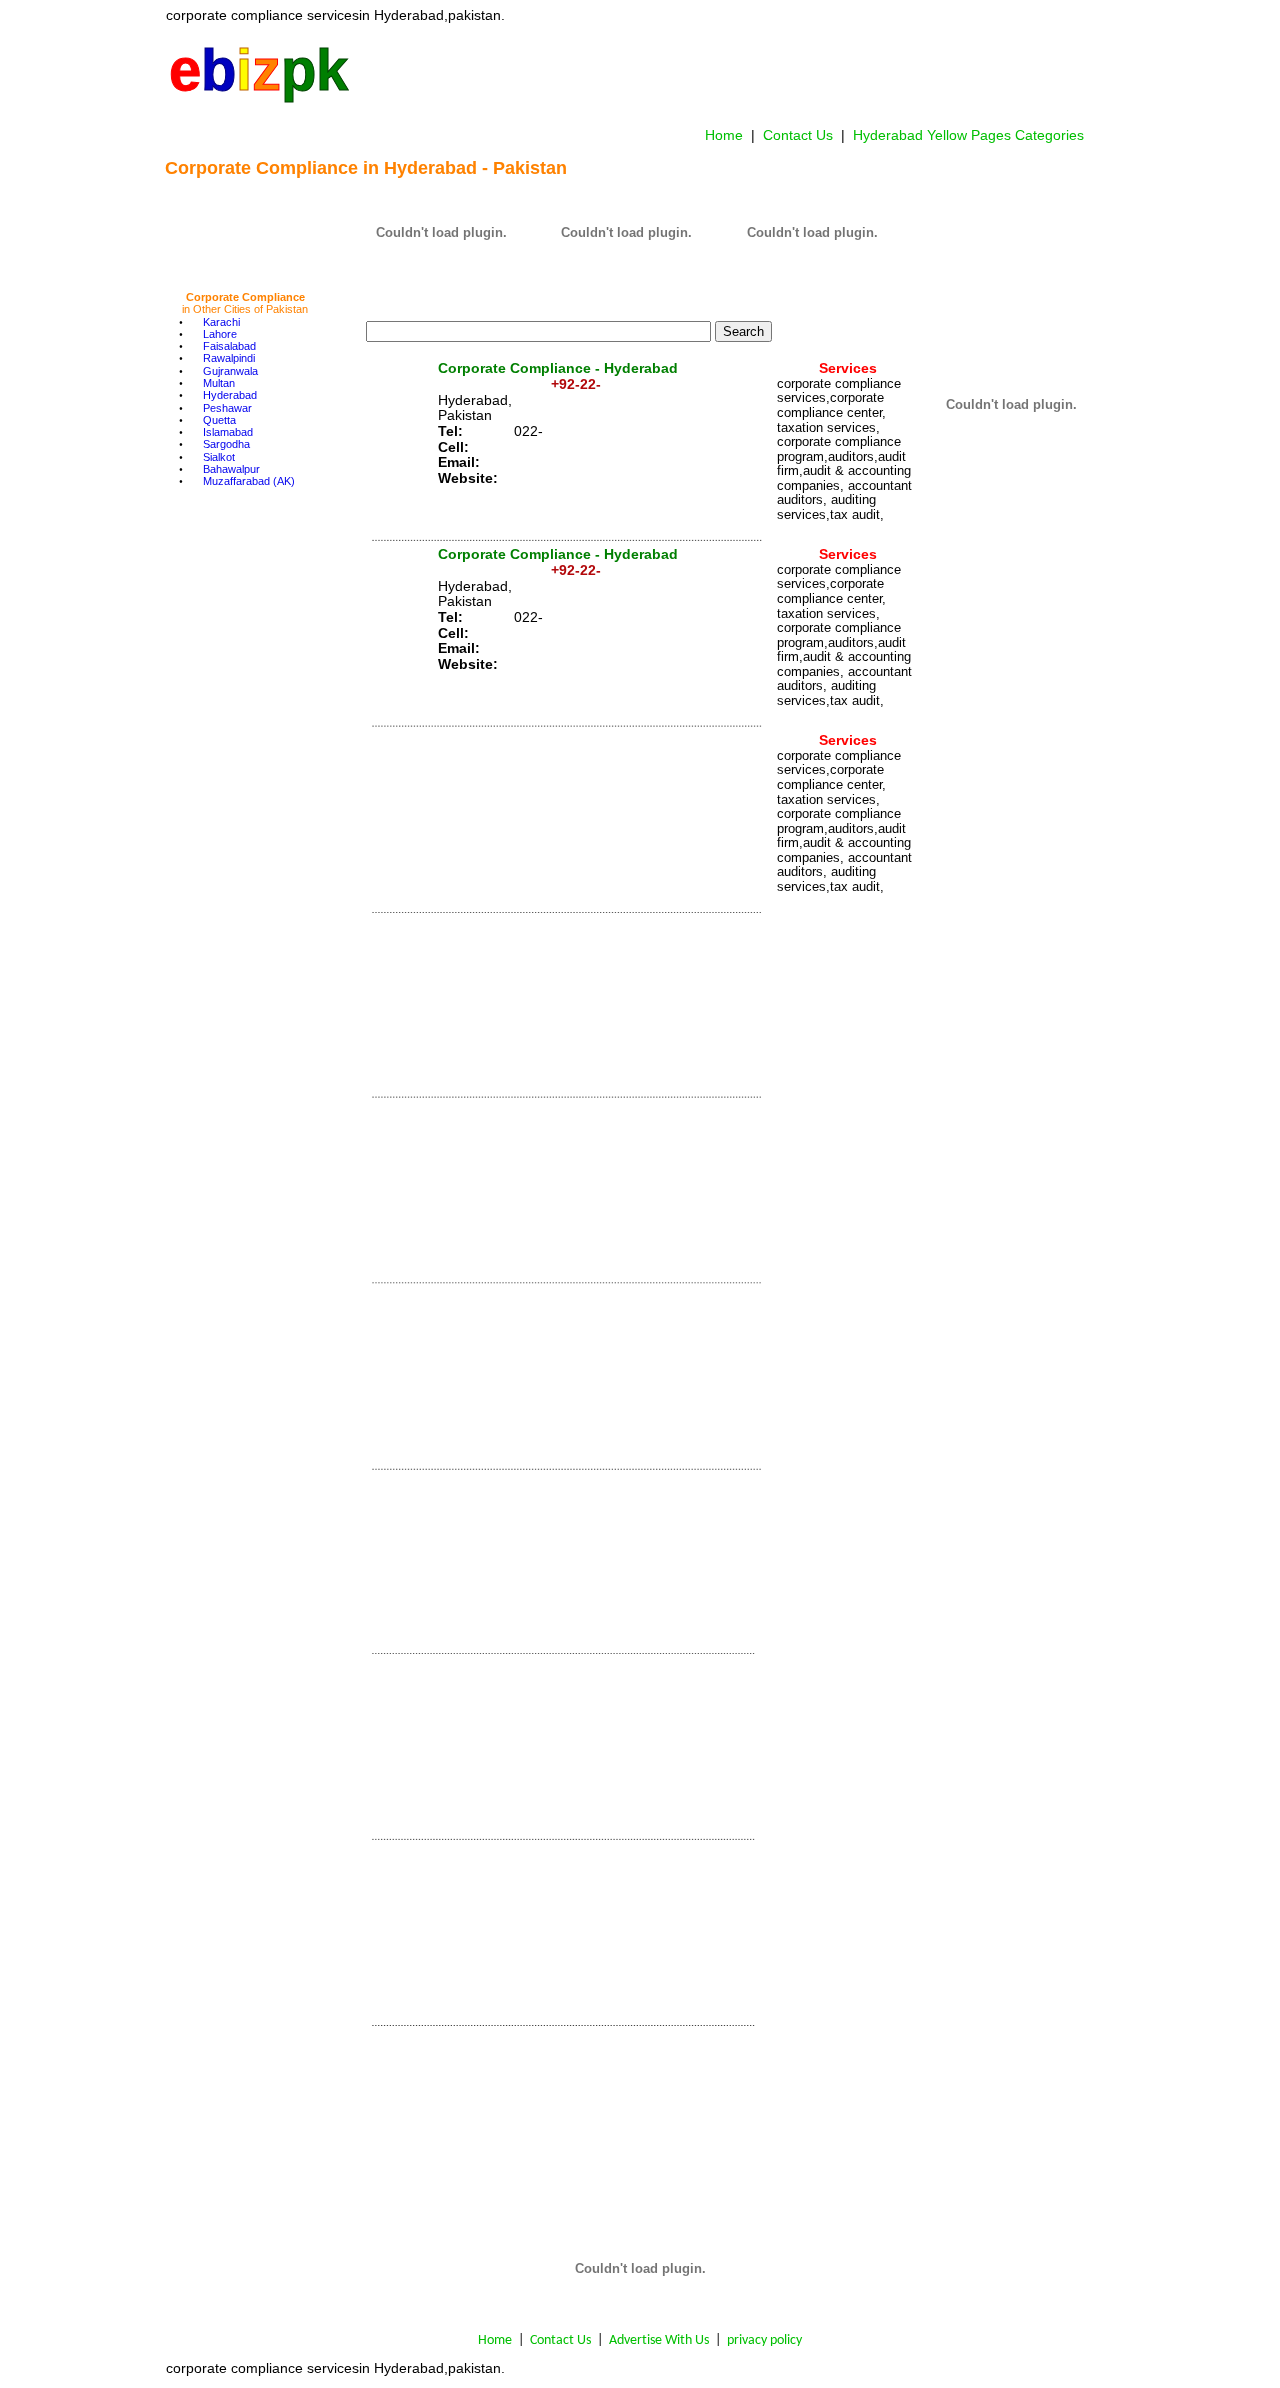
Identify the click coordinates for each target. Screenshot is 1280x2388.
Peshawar (227, 408)
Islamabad (228, 432)
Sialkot (219, 457)
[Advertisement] (723, 74)
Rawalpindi (229, 358)
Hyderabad (230, 395)
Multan (219, 383)
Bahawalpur (231, 469)
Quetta (219, 420)
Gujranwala (230, 371)
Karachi (221, 322)
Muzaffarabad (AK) (249, 481)
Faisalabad (229, 346)
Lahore (220, 334)
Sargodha (226, 444)
